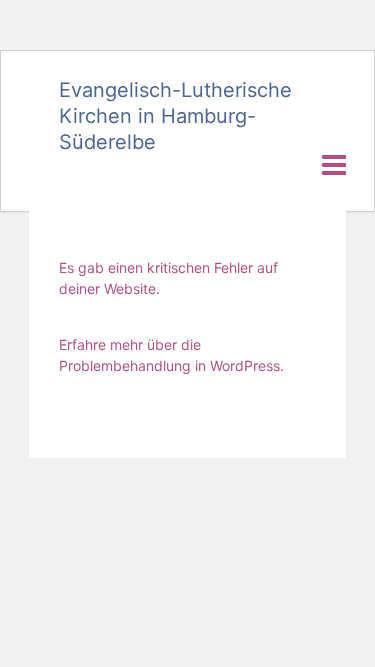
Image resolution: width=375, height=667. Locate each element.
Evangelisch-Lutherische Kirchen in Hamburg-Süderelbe (175, 116)
